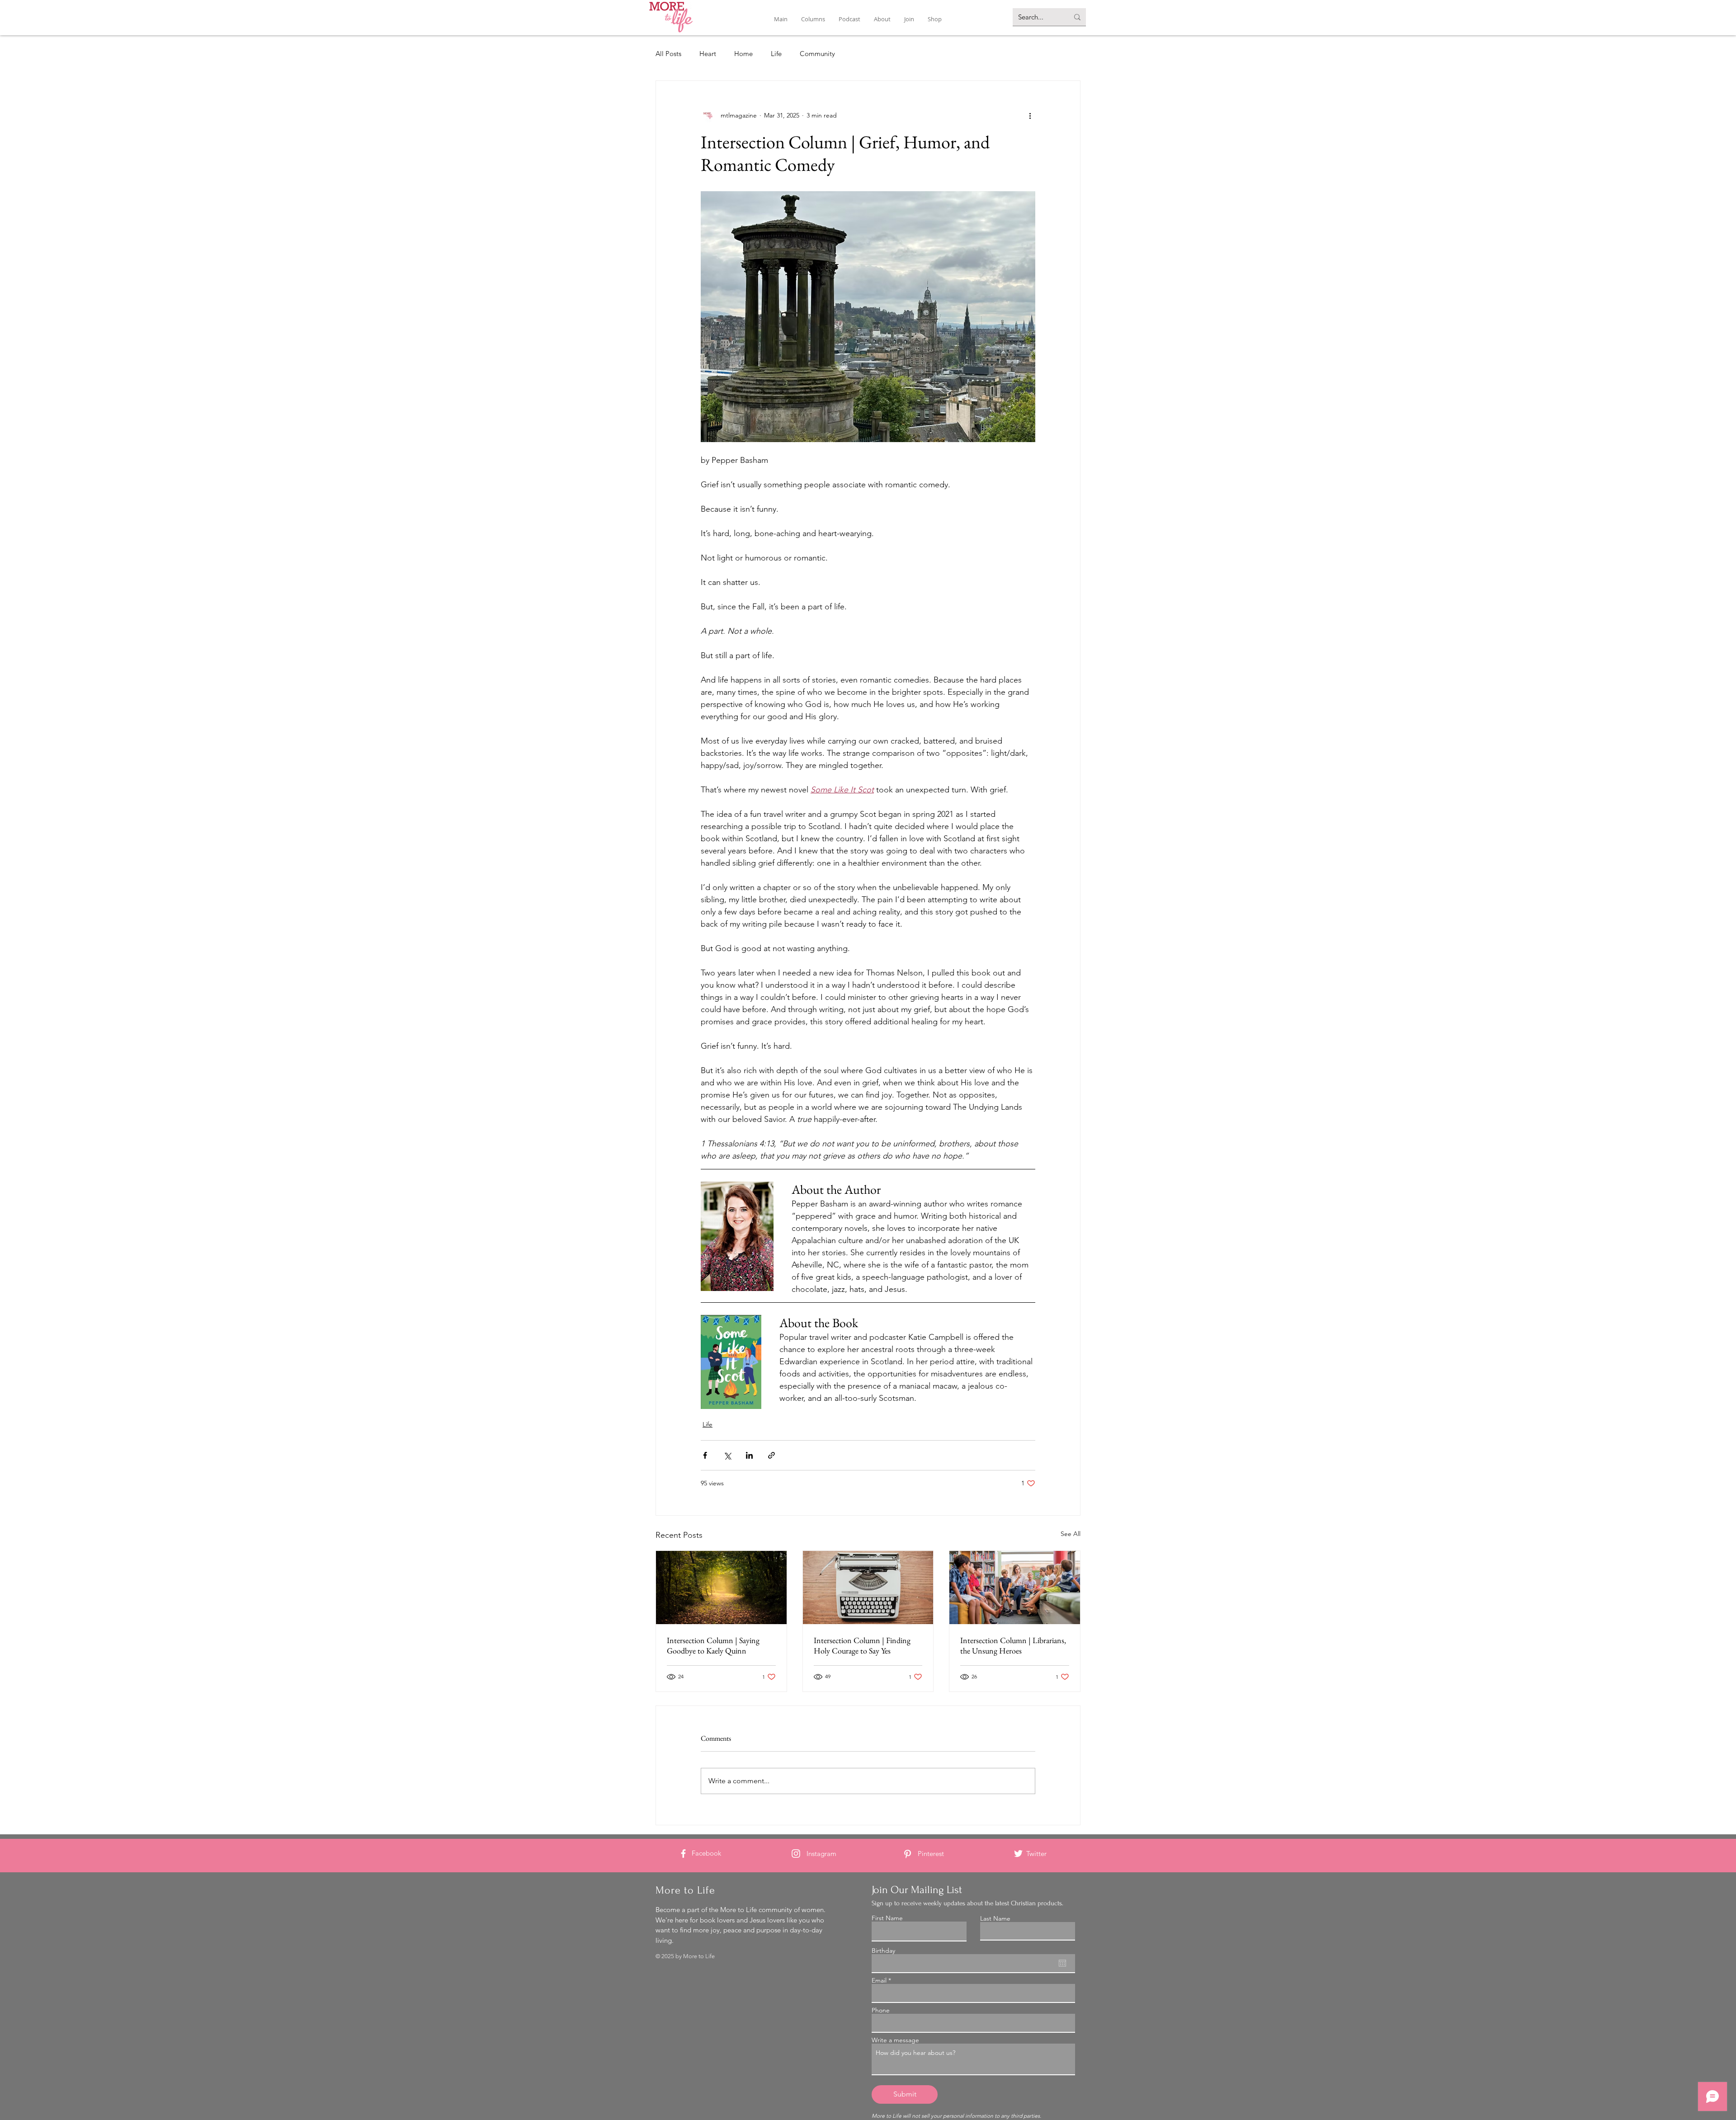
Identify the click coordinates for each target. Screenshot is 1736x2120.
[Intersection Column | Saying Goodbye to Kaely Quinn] (721, 1588)
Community (817, 54)
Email (879, 1980)
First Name (887, 1918)
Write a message (895, 2040)
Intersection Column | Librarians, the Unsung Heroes (1013, 1645)
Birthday (883, 1950)
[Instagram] (796, 1854)
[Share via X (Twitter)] (727, 1455)
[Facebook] (683, 1854)
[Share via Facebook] (705, 1455)
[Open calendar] (1062, 1963)
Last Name (995, 1918)
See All (1071, 1534)
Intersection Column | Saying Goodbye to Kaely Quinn (713, 1645)
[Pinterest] (908, 1854)
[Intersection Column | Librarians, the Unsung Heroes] (1015, 1588)
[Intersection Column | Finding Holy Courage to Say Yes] (868, 1588)
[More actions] (1030, 115)
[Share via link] (771, 1455)
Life (776, 54)
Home (743, 54)
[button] (813, 19)
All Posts (668, 54)
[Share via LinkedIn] (749, 1455)
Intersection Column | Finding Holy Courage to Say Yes (862, 1645)
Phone (881, 2010)
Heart (708, 54)
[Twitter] (1018, 1854)
